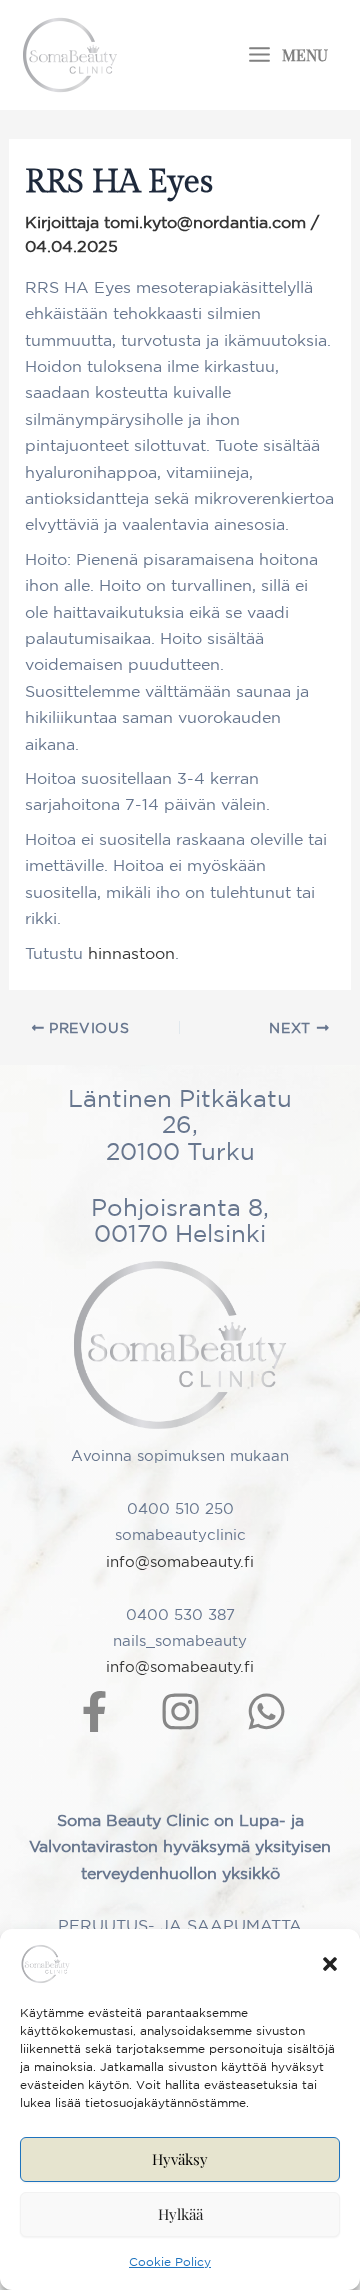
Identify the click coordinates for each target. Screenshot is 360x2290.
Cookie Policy (170, 2261)
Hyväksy (180, 2159)
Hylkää (180, 2214)
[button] (330, 1964)
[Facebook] (94, 1711)
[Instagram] (180, 1711)
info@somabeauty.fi (180, 1561)
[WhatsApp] (266, 1711)
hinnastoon (131, 953)
